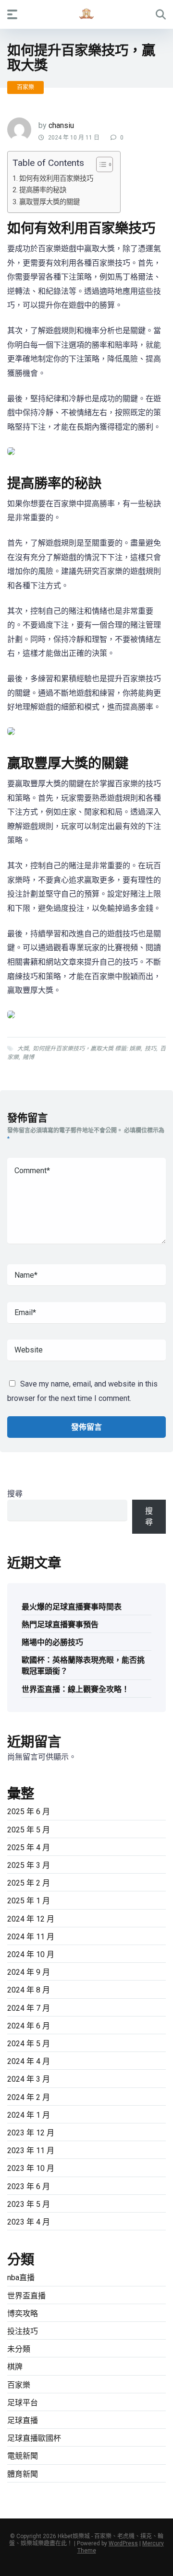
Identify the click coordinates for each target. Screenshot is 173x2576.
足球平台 (23, 2403)
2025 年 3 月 (29, 1865)
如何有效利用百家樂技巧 (56, 179)
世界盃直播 (26, 2296)
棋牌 (15, 2367)
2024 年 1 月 (29, 2115)
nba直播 (21, 2278)
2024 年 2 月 (29, 2097)
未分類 (19, 2349)
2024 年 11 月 (31, 1937)
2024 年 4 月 (29, 2061)
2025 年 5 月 (29, 1830)
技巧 (150, 1049)
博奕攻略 (23, 2314)
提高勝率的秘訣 (43, 190)
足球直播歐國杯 (34, 2438)
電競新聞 (23, 2456)
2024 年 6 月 (29, 2026)
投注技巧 (23, 2331)
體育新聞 (23, 2474)
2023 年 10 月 (31, 2168)
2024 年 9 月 (29, 1972)
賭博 (28, 1057)
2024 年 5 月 (29, 2044)
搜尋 (15, 1494)
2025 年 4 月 (29, 1847)
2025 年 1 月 (29, 1901)
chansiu (61, 125)
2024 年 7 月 (29, 2008)
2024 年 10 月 (31, 1954)
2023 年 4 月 (29, 2222)
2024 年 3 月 (29, 2079)
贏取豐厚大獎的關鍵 (49, 202)
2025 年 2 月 (29, 1883)
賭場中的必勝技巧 (52, 1642)
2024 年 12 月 (31, 1919)
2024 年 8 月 (29, 1990)
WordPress (123, 2543)
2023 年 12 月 (31, 2133)
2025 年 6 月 (29, 1812)
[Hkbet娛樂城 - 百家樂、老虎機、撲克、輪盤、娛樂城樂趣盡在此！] (86, 14)
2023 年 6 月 (29, 2186)
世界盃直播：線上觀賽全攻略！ (75, 1689)
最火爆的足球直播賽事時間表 (72, 1607)
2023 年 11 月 (31, 2151)
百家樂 (25, 87)
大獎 (23, 1049)
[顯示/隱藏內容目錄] (100, 164)
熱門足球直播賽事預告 (60, 1625)
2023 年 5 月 (29, 2204)
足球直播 (23, 2420)
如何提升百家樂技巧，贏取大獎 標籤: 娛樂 (87, 1049)
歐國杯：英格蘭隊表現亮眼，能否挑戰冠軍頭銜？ (83, 1666)
